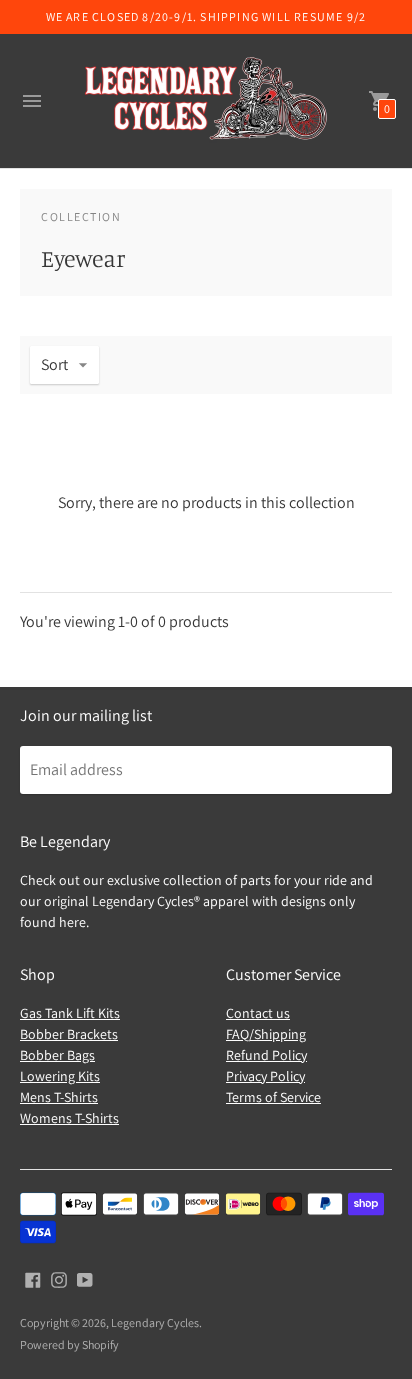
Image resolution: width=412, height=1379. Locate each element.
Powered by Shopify (69, 1344)
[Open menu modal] (32, 101)
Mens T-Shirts (59, 1097)
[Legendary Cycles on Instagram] (59, 1278)
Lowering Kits (60, 1076)
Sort (54, 364)
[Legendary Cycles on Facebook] (33, 1278)
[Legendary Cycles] (206, 101)
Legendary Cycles (155, 1322)
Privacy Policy (265, 1076)
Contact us (258, 1013)
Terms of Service (273, 1097)
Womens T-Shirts (69, 1118)
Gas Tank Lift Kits (70, 1013)
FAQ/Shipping (266, 1034)
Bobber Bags (57, 1055)
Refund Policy (266, 1055)
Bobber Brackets (69, 1034)
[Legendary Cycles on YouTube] (85, 1278)
